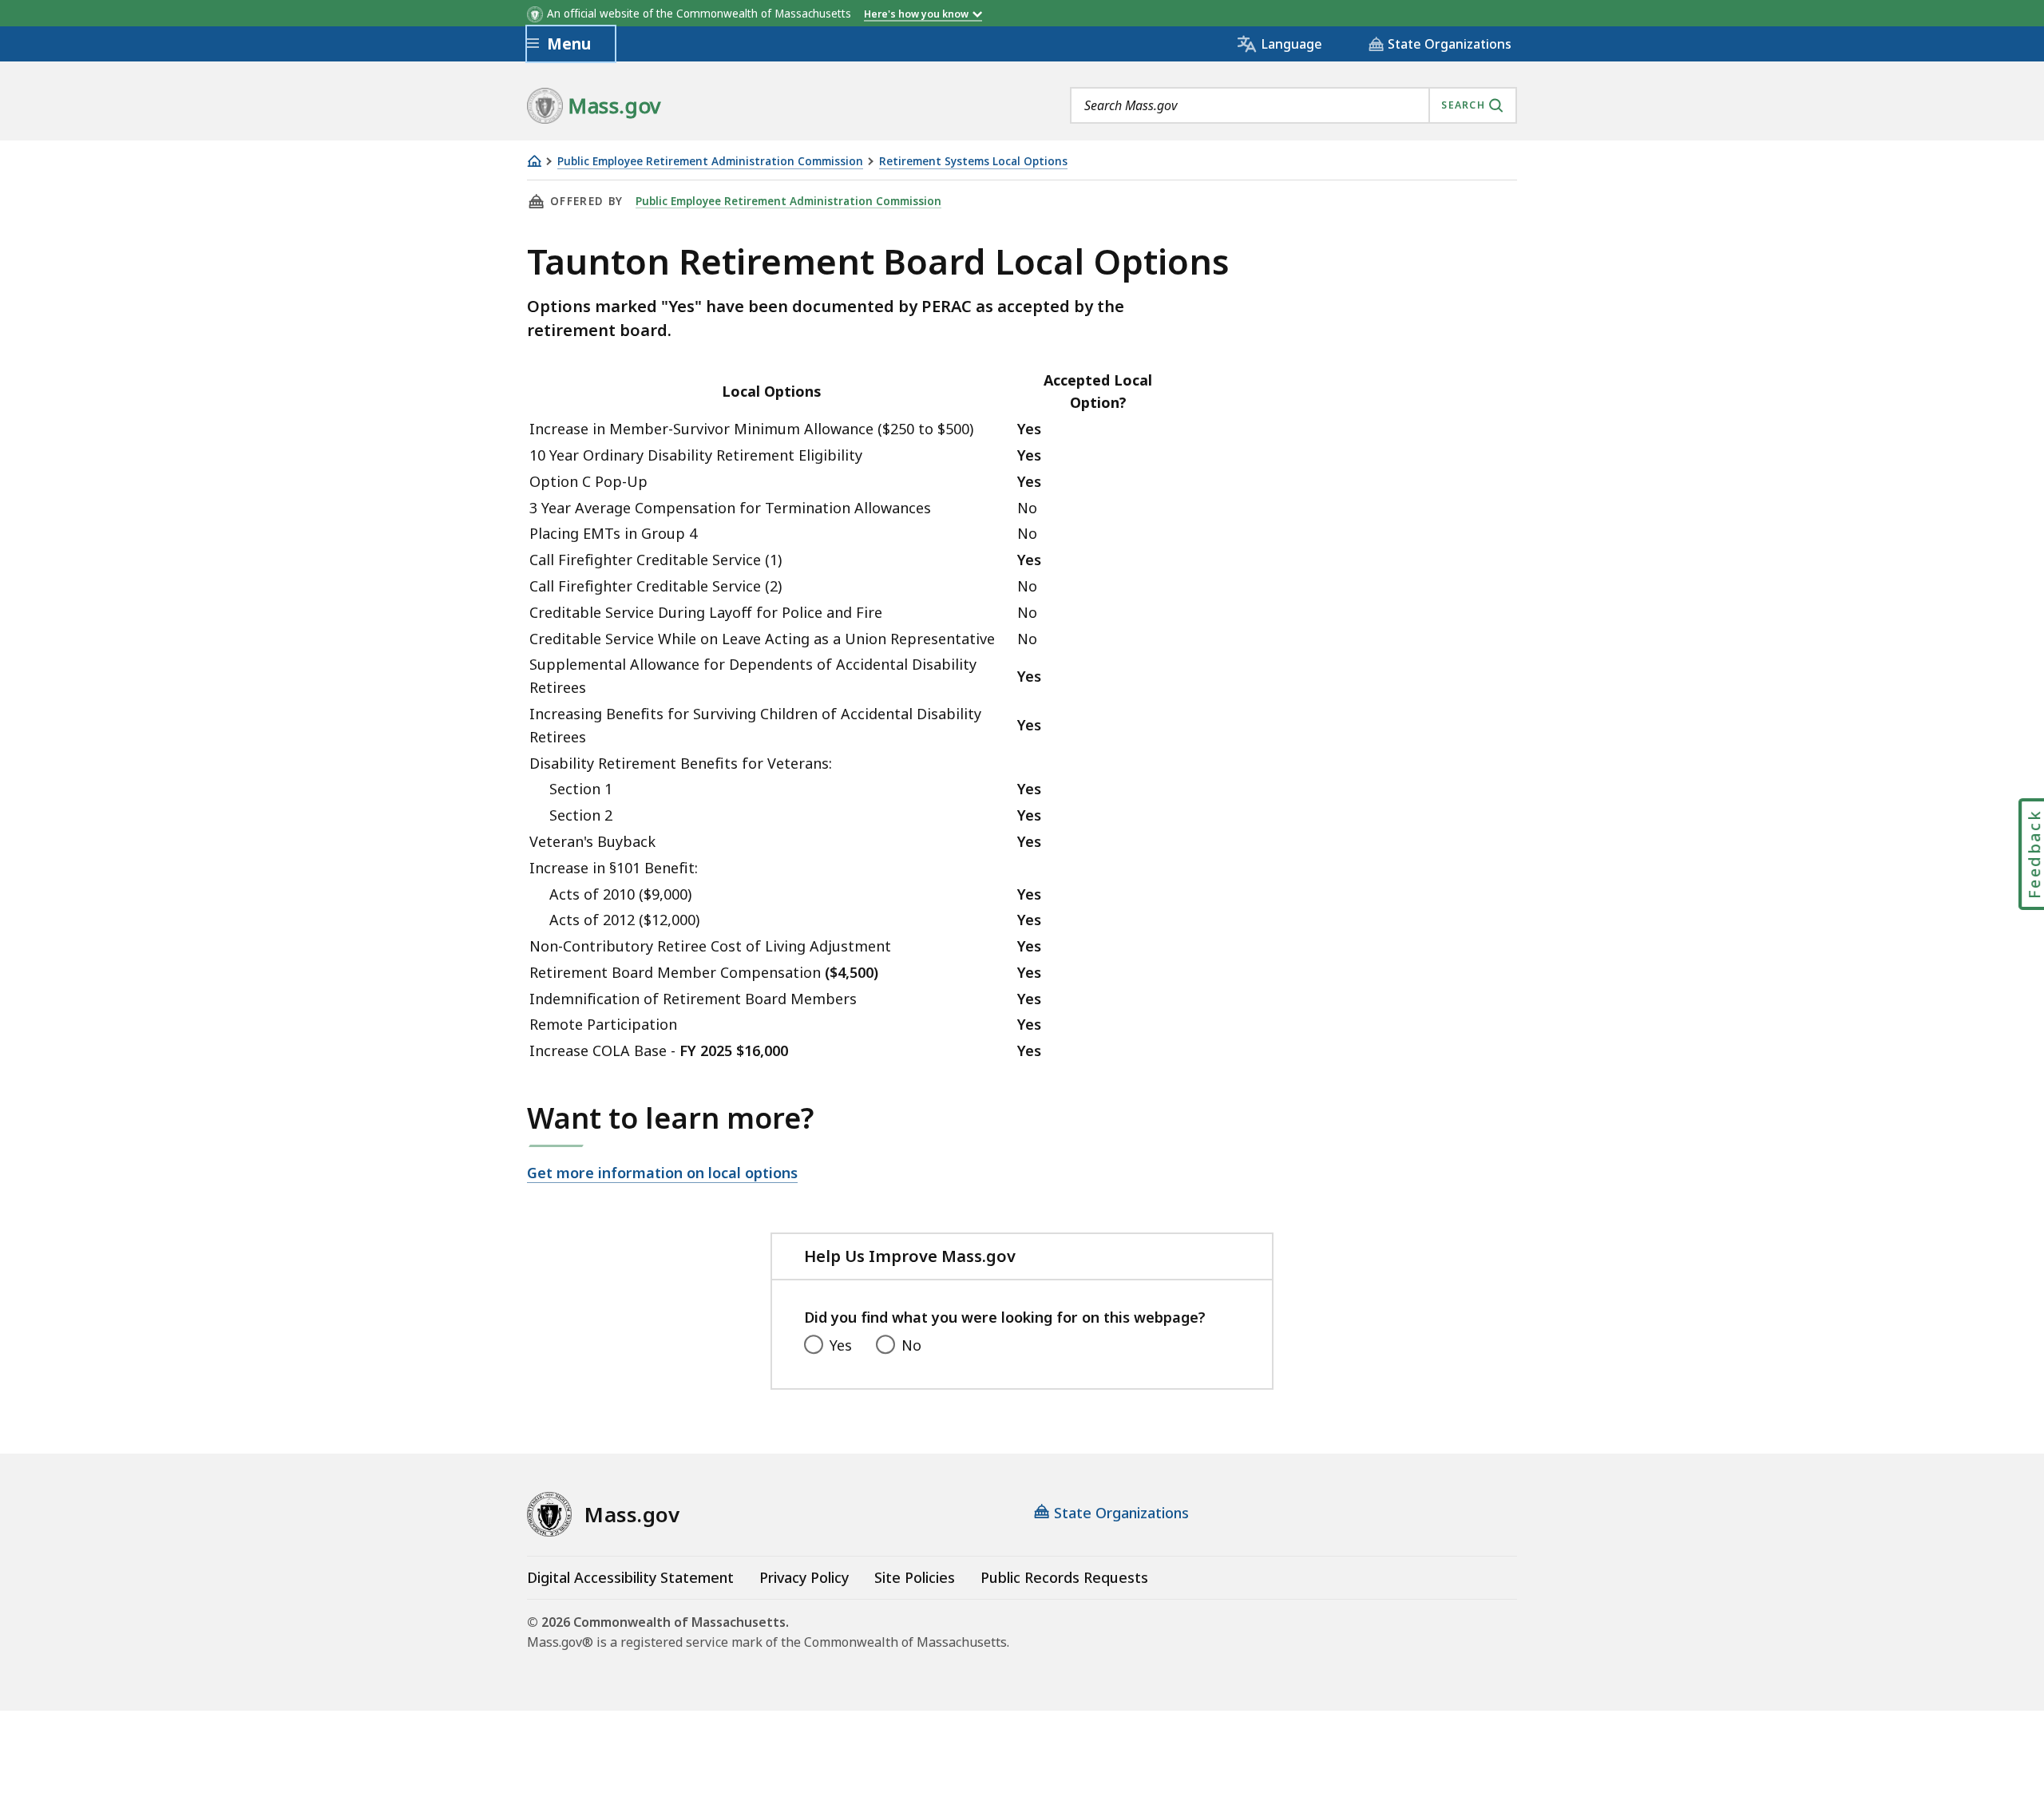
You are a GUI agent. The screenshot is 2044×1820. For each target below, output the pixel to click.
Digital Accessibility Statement (630, 1577)
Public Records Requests (1064, 1577)
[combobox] (1293, 105)
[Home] (534, 161)
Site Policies (915, 1577)
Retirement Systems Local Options (973, 162)
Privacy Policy (804, 1577)
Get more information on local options (662, 1173)
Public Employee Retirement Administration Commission (710, 162)
